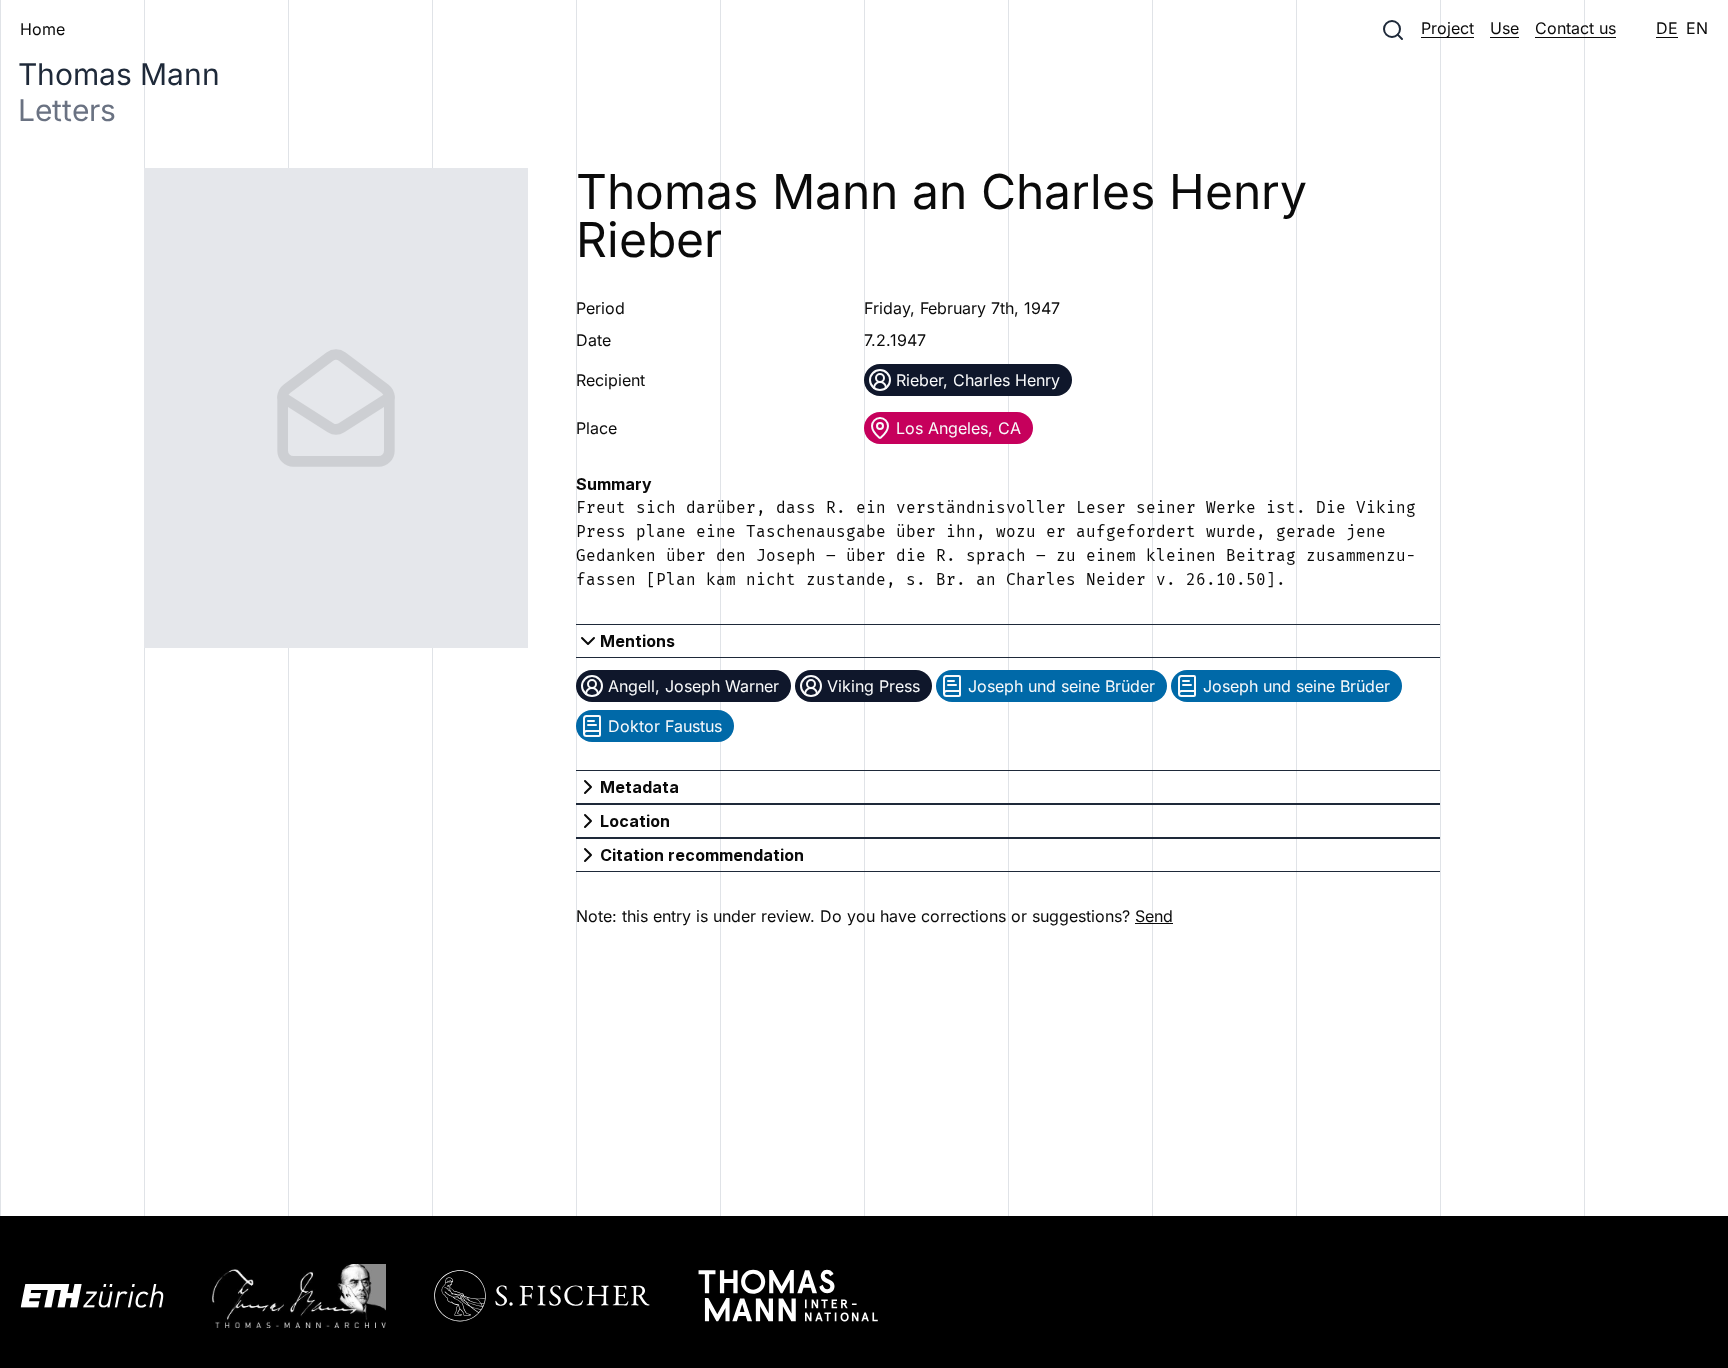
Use (1504, 28)
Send (1154, 916)
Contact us (1575, 28)
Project (1447, 28)
